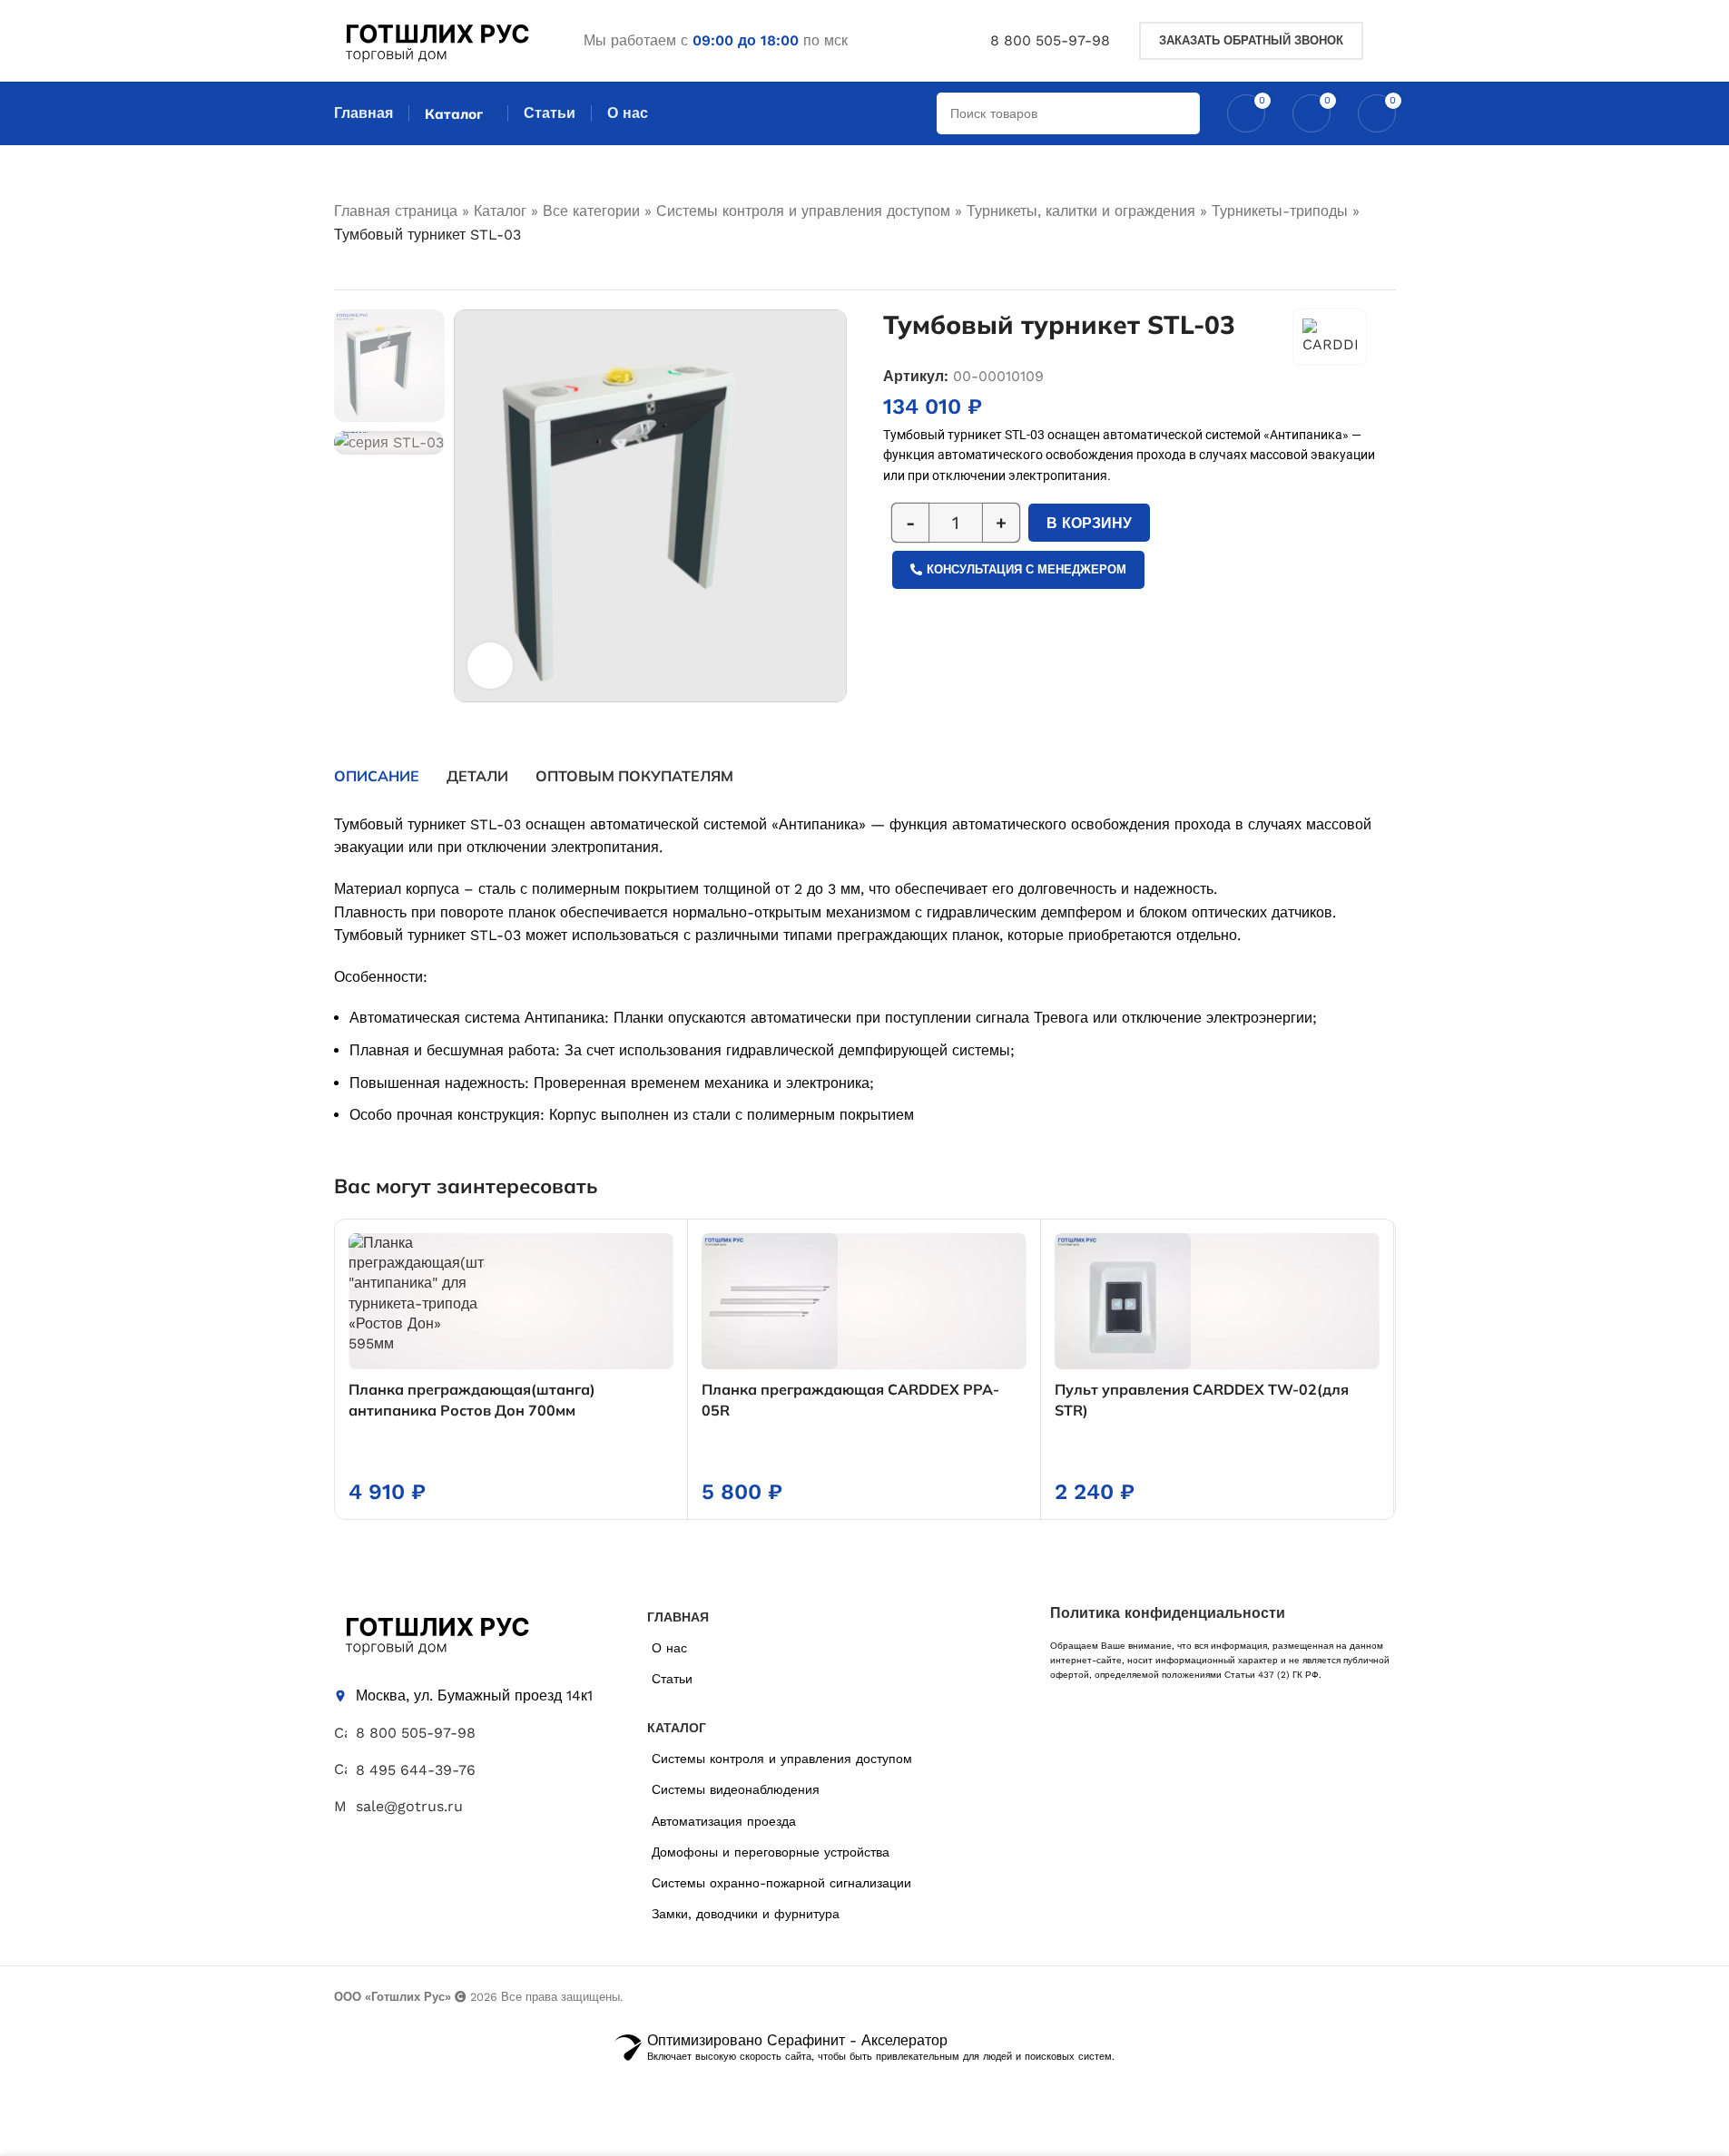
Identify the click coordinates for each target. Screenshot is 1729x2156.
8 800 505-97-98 (1050, 40)
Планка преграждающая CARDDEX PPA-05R (850, 1399)
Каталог (500, 211)
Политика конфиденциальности (1168, 1613)
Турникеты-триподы (1280, 211)
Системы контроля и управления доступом (803, 211)
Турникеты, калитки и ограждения (1081, 211)
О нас (669, 1648)
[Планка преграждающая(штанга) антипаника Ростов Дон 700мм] (511, 1301)
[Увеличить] (490, 665)
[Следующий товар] (388, 269)
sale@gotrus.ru (409, 1806)
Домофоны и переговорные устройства (771, 1852)
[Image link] (436, 1632)
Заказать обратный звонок (1251, 40)
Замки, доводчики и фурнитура (746, 1914)
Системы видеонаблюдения (736, 1789)
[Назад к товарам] (367, 269)
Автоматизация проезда (724, 1821)
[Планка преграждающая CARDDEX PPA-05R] (864, 1301)
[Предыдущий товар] (345, 269)
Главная (363, 113)
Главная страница (396, 211)
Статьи (672, 1679)
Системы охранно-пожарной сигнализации (781, 1883)
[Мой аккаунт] (1389, 41)
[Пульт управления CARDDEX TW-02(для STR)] (1217, 1301)
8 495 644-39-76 (416, 1770)
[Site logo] (436, 39)
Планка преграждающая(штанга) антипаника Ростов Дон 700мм (472, 1399)
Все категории (591, 211)
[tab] (377, 776)
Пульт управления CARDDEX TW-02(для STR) (1202, 1399)
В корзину (1089, 523)
